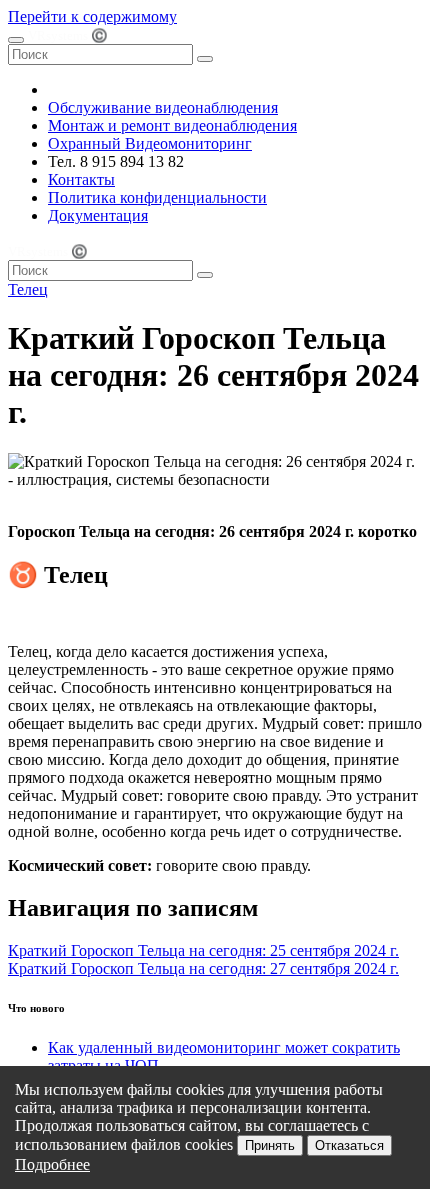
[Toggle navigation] (16, 40)
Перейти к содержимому (92, 16)
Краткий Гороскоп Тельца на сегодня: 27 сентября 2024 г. (203, 968)
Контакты (81, 179)
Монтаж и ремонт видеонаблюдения (172, 125)
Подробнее (52, 1164)
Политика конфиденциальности (157, 197)
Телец (28, 289)
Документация (98, 215)
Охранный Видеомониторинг (150, 143)
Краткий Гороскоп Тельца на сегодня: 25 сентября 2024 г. (203, 950)
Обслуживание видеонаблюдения (163, 107)
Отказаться (349, 1145)
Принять (270, 1145)
